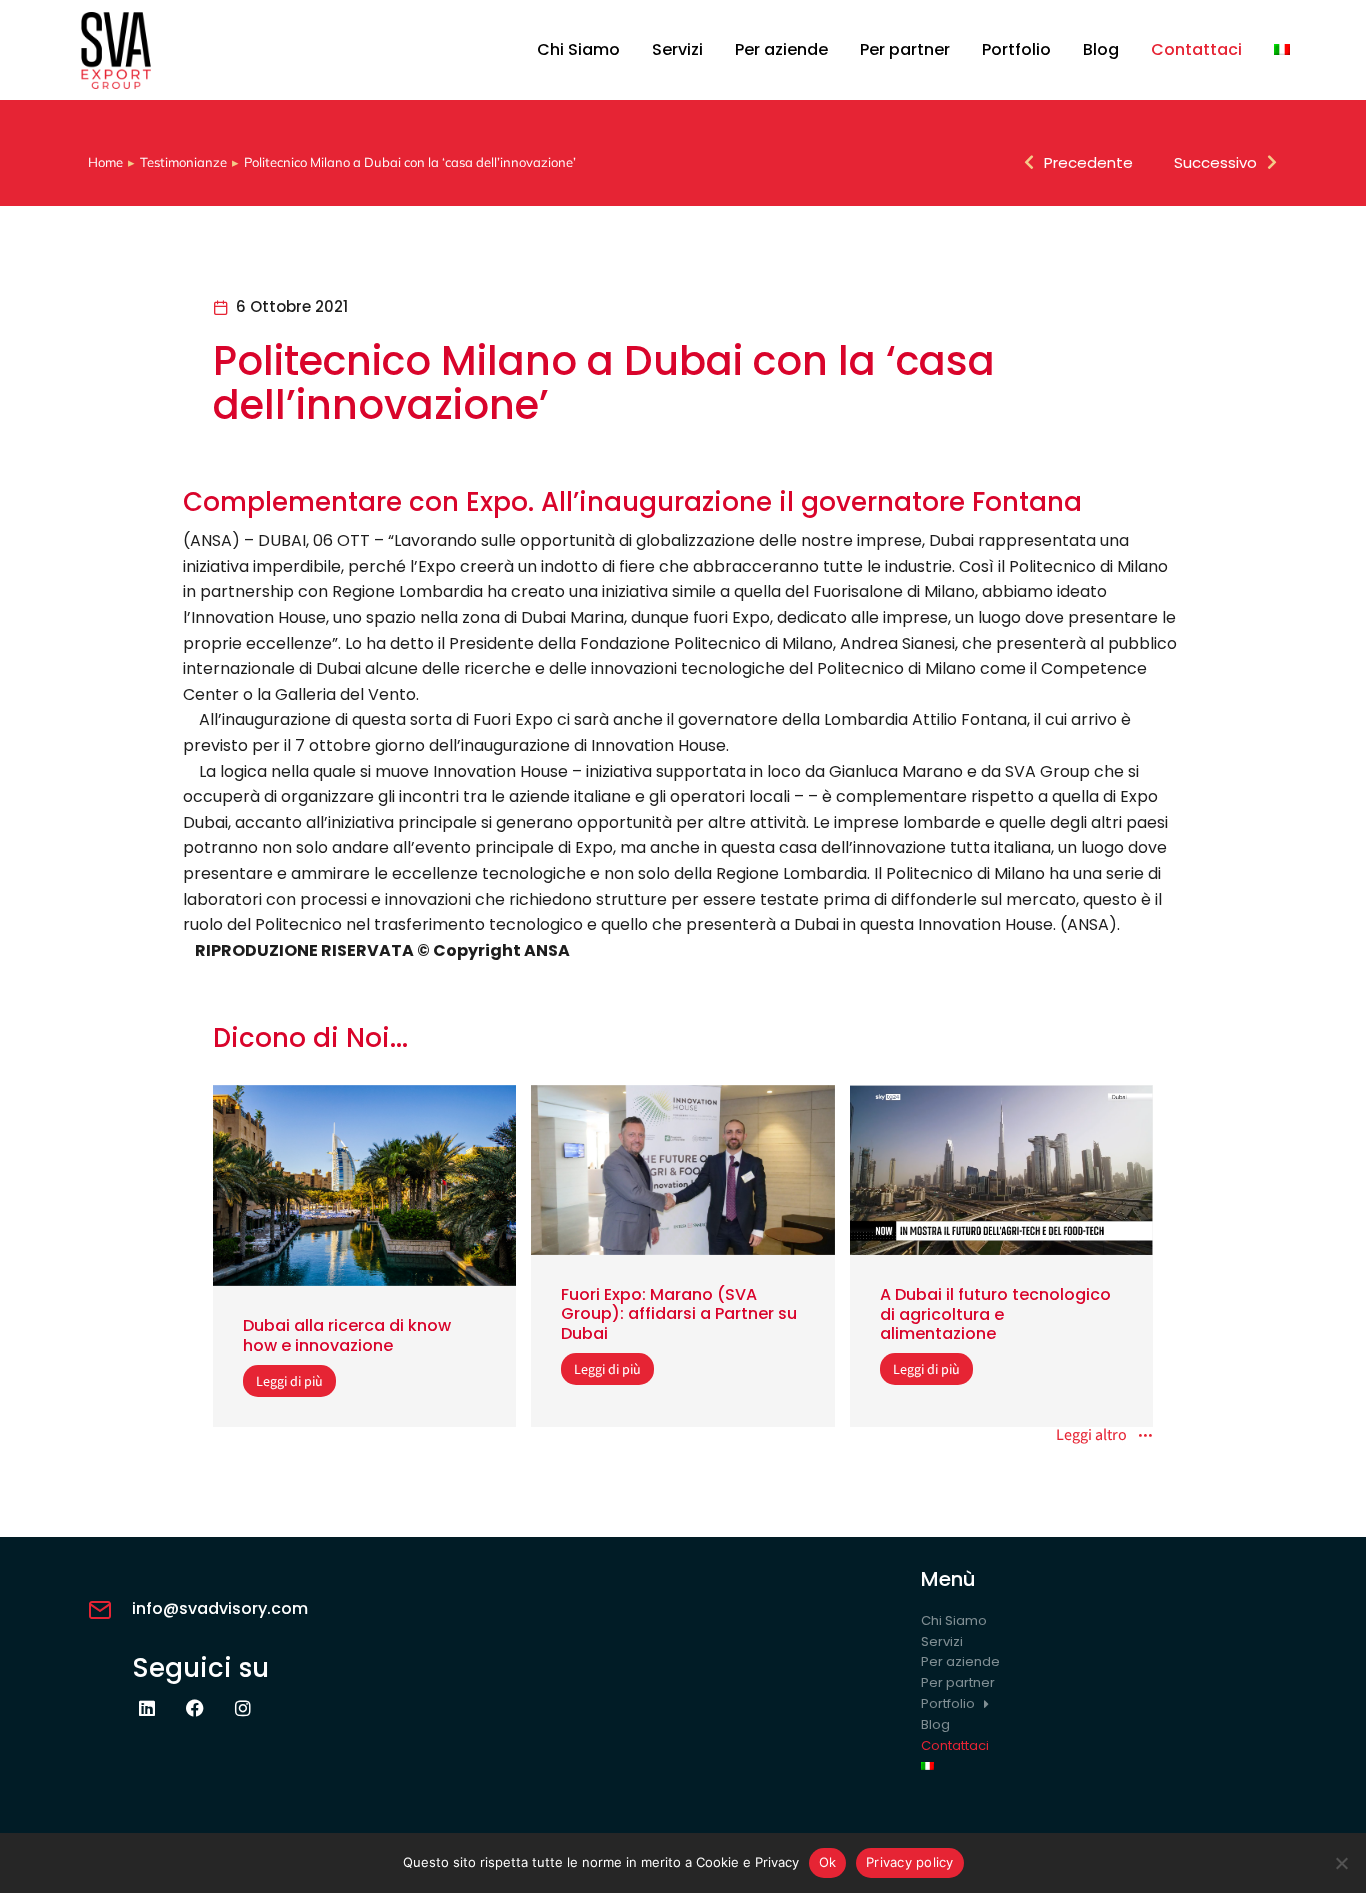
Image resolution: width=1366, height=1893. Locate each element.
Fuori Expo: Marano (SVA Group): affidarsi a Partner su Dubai (679, 1313)
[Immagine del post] (364, 1186)
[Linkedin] (147, 1708)
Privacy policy (910, 1862)
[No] (1341, 1863)
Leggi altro (1091, 1436)
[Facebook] (195, 1708)
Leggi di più (289, 1381)
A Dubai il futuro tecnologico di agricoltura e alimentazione (995, 1313)
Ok (828, 1862)
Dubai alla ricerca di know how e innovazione (347, 1335)
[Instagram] (243, 1708)
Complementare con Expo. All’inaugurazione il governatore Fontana (632, 502)
